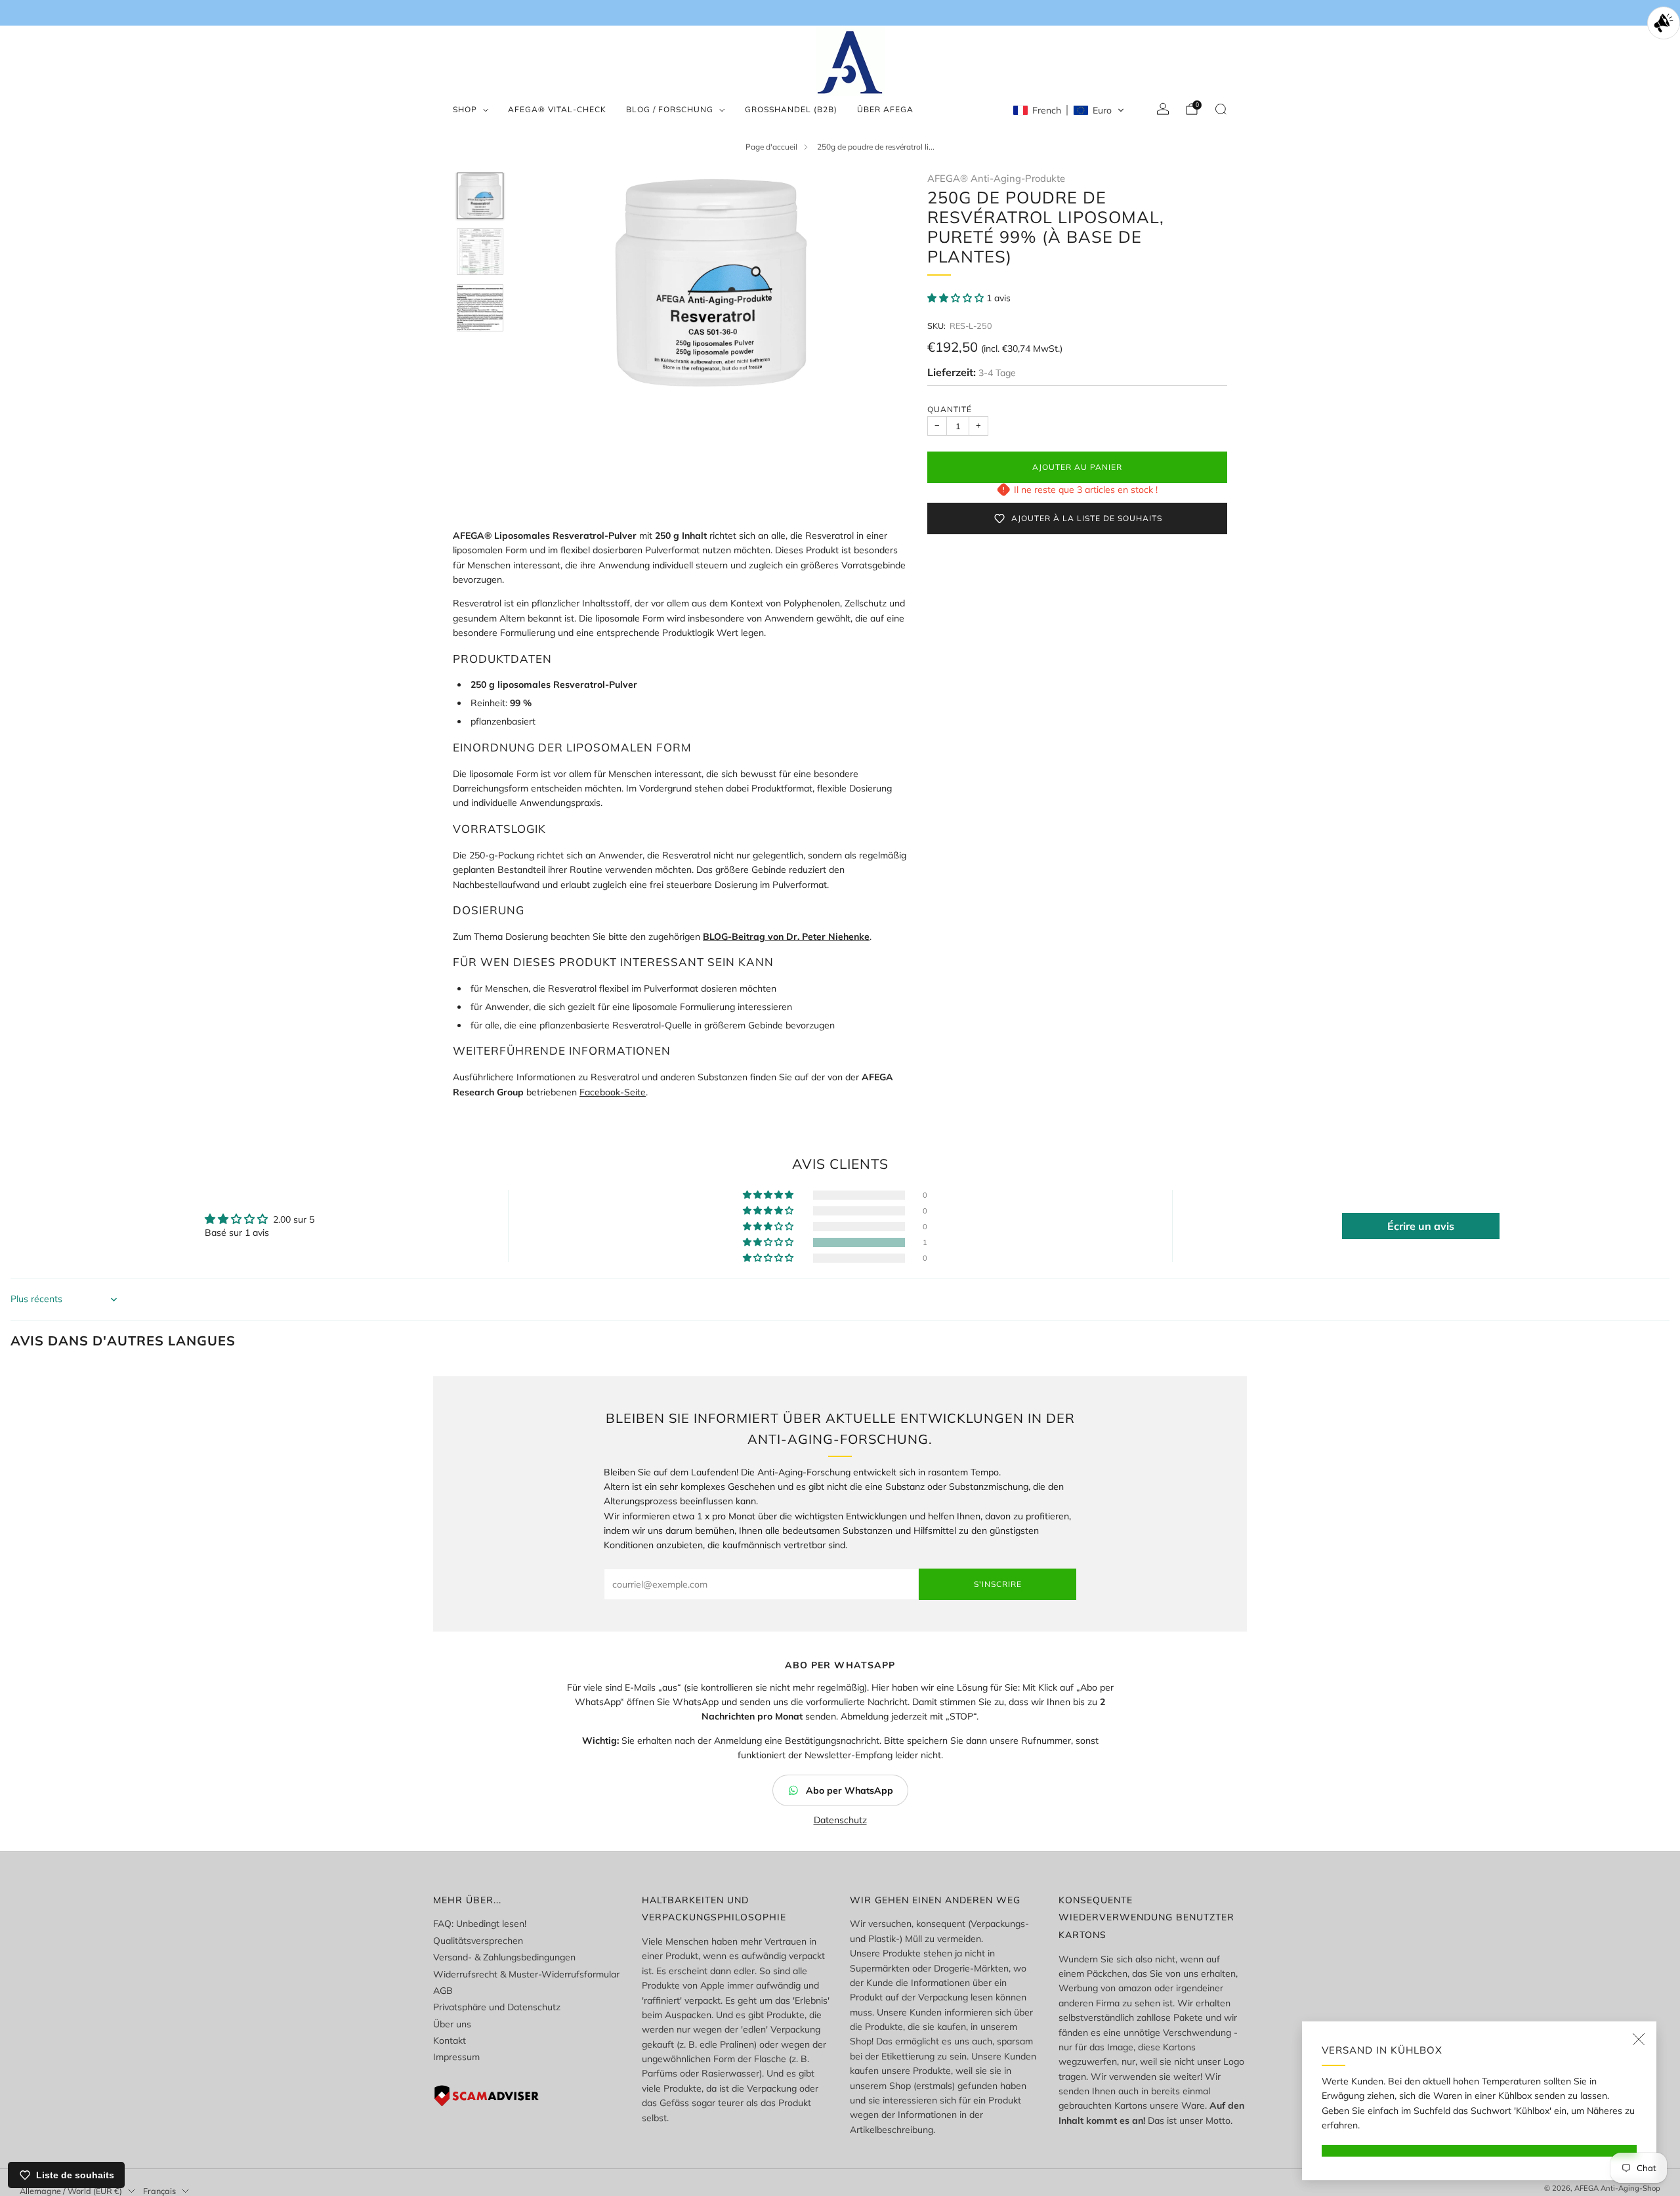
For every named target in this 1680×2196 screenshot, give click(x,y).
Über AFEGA (885, 109)
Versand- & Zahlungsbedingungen (504, 1957)
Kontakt (450, 2040)
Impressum (456, 2057)
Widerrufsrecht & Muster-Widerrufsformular (526, 1974)
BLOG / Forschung (670, 109)
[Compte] (1163, 109)
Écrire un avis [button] (1421, 1226)
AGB (443, 1991)
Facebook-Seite (613, 1092)
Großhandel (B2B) (791, 109)
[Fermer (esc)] (1639, 2039)
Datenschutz (840, 1820)
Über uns (452, 2024)
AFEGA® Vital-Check (557, 109)
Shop (465, 109)
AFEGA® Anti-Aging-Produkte (996, 178)
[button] (1069, 110)
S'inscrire (998, 1584)
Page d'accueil (771, 147)
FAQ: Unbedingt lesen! (480, 1924)
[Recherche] (1221, 109)
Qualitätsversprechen (478, 1941)
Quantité (950, 409)
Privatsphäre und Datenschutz (497, 2007)
